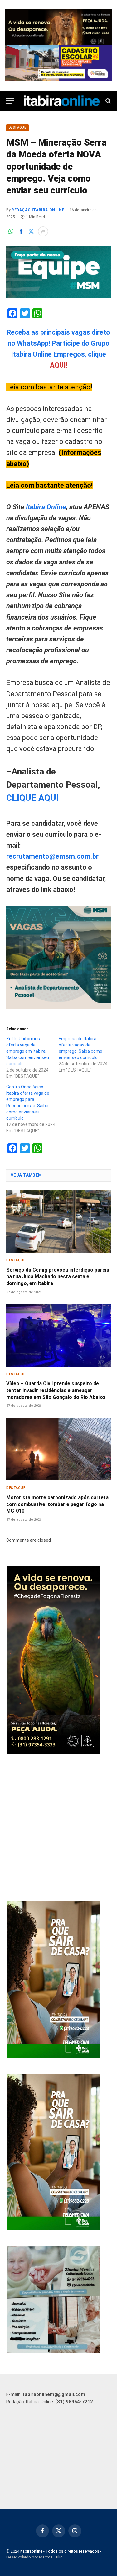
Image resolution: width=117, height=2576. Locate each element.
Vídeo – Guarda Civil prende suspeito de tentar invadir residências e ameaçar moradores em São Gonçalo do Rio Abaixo (56, 1390)
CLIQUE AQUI (32, 798)
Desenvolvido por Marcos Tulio (34, 2557)
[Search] (107, 101)
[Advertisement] (58, 1828)
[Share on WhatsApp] (11, 231)
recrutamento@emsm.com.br (52, 856)
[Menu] (10, 101)
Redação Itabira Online (38, 210)
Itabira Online (46, 507)
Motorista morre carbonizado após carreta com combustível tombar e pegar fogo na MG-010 (57, 1504)
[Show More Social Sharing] (43, 231)
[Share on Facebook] (21, 231)
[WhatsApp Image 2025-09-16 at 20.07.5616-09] (53, 2056)
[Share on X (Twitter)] (31, 231)
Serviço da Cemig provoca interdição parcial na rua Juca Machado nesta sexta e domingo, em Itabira (58, 1277)
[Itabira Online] (62, 101)
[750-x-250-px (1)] (58, 63)
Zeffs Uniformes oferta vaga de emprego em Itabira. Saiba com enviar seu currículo (28, 1051)
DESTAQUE (17, 128)
